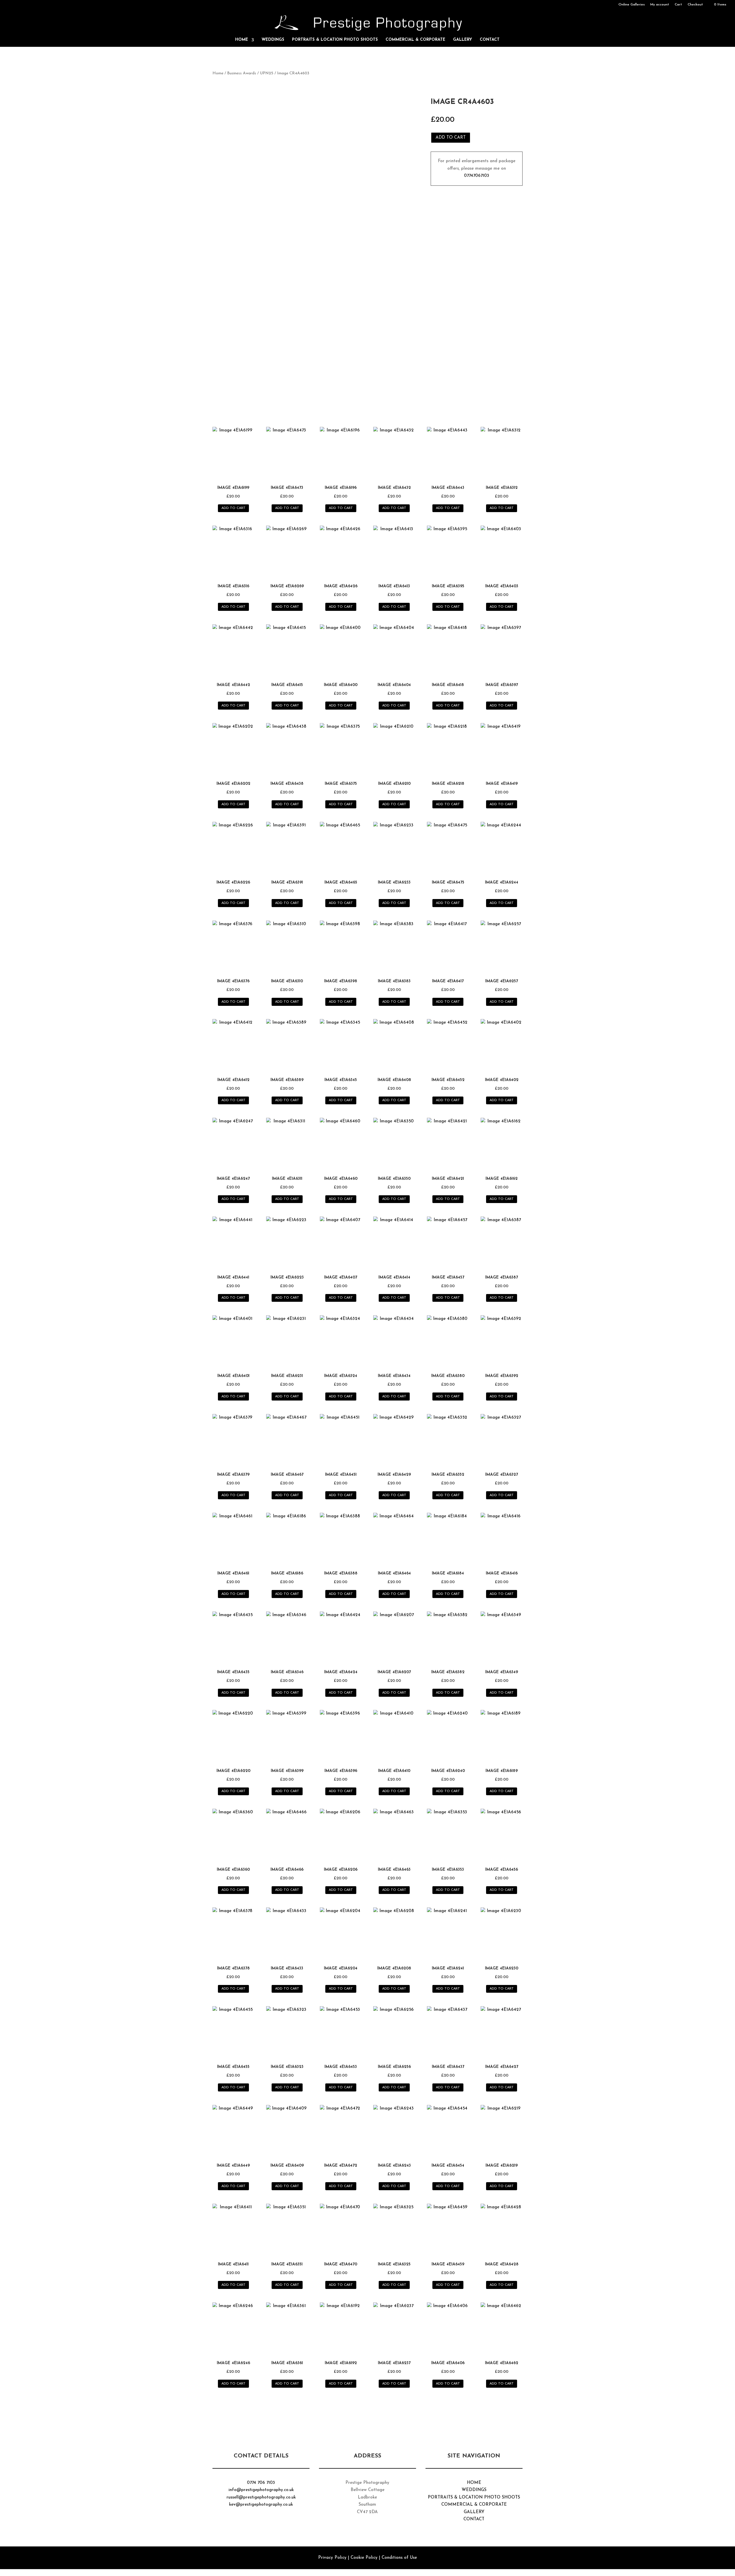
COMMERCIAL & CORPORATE (474, 2505)
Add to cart (451, 138)
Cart (678, 5)
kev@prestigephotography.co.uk (261, 2505)
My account (660, 5)
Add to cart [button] (233, 508)
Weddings (273, 40)
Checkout (695, 5)
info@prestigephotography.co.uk (261, 2490)
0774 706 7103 (261, 2483)
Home (242, 40)
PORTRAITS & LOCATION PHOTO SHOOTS (474, 2497)
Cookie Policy (364, 2558)
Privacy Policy (332, 2558)
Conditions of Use (399, 2558)
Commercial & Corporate (415, 40)
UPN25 (267, 73)
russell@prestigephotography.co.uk (261, 2497)
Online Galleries (632, 5)
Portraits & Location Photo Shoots (335, 40)
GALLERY (474, 2512)
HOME (474, 2483)
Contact (490, 40)
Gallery (463, 40)
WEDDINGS (474, 2490)
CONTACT (474, 2519)
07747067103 (477, 176)
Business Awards (242, 73)
